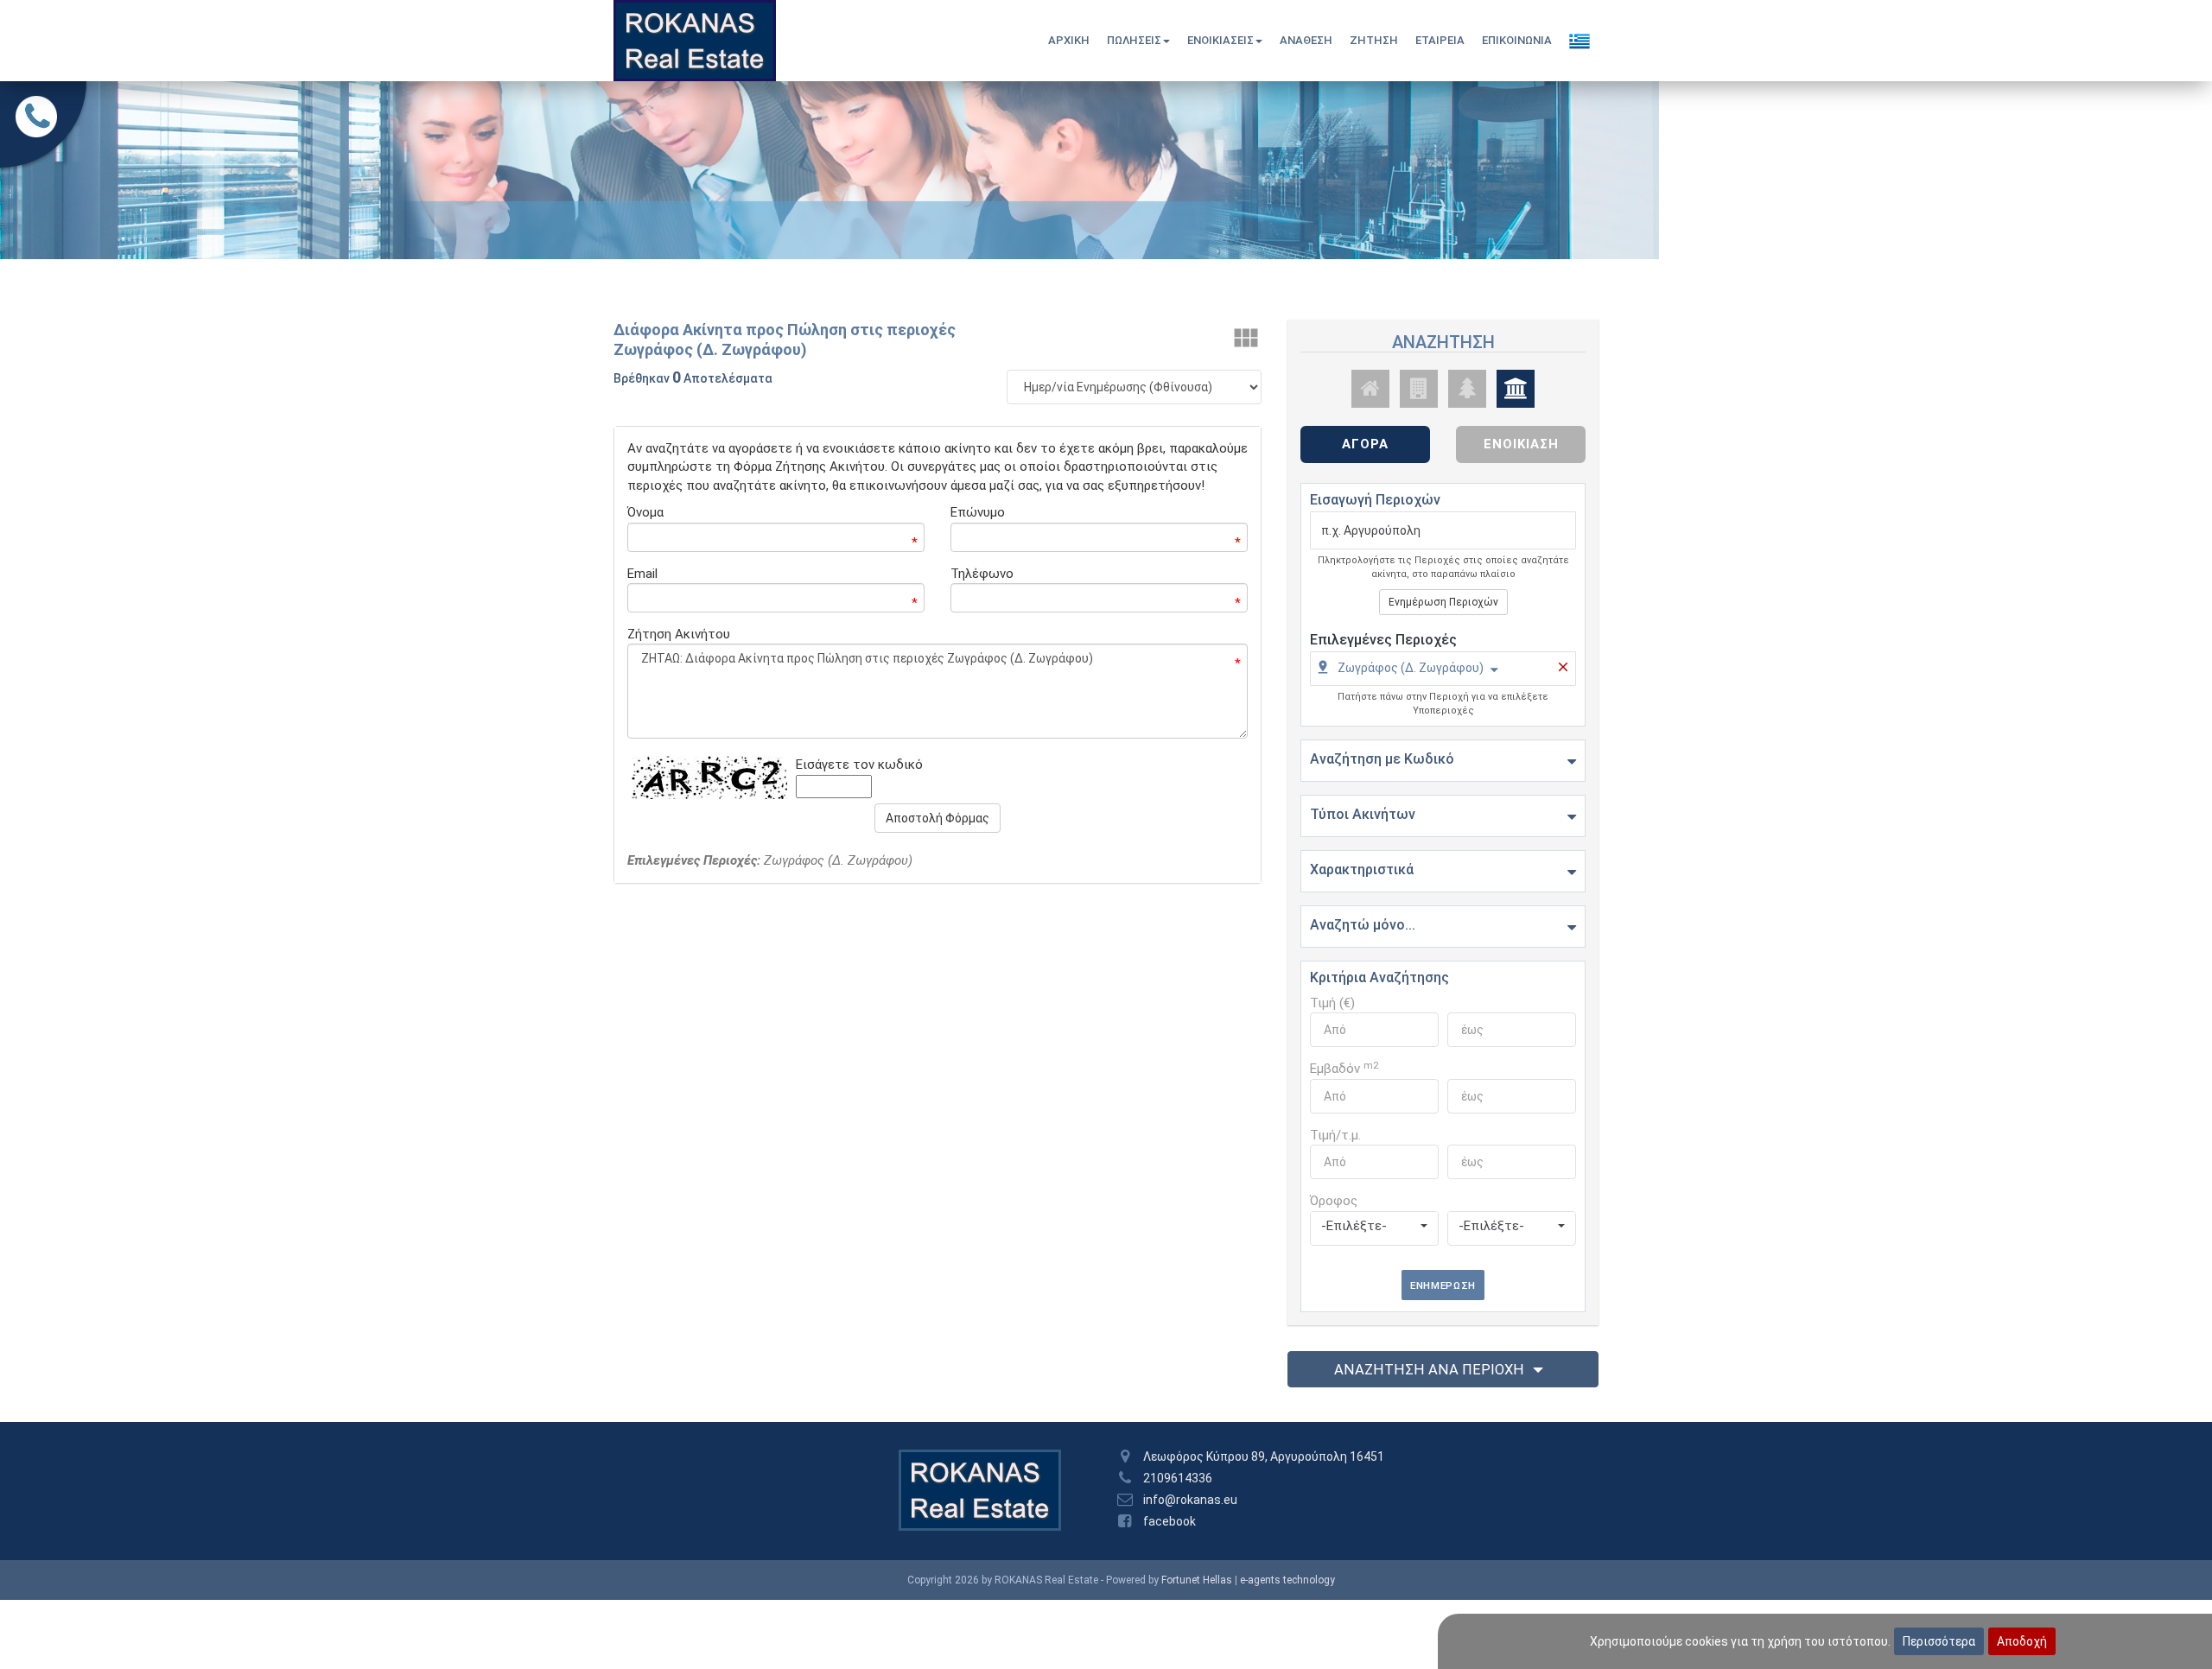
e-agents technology (1287, 1580)
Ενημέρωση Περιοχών (1443, 602)
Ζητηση (1374, 40)
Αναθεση (1306, 40)
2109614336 (1178, 1478)
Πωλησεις (1134, 40)
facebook (1170, 1521)
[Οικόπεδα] (1467, 389)
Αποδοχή (2022, 1641)
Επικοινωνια (1517, 40)
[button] (1407, 670)
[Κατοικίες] (1370, 389)
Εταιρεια (1440, 40)
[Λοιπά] (1516, 389)
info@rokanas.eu (1190, 1500)
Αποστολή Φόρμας (938, 818)
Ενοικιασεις (1220, 40)
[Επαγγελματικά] (1419, 389)
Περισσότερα (1939, 1641)
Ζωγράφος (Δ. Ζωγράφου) (1411, 668)
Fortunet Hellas (1197, 1580)
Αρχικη (1069, 40)
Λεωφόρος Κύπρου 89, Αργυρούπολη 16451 (1264, 1456)
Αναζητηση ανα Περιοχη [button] (1429, 1370)
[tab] (1443, 671)
